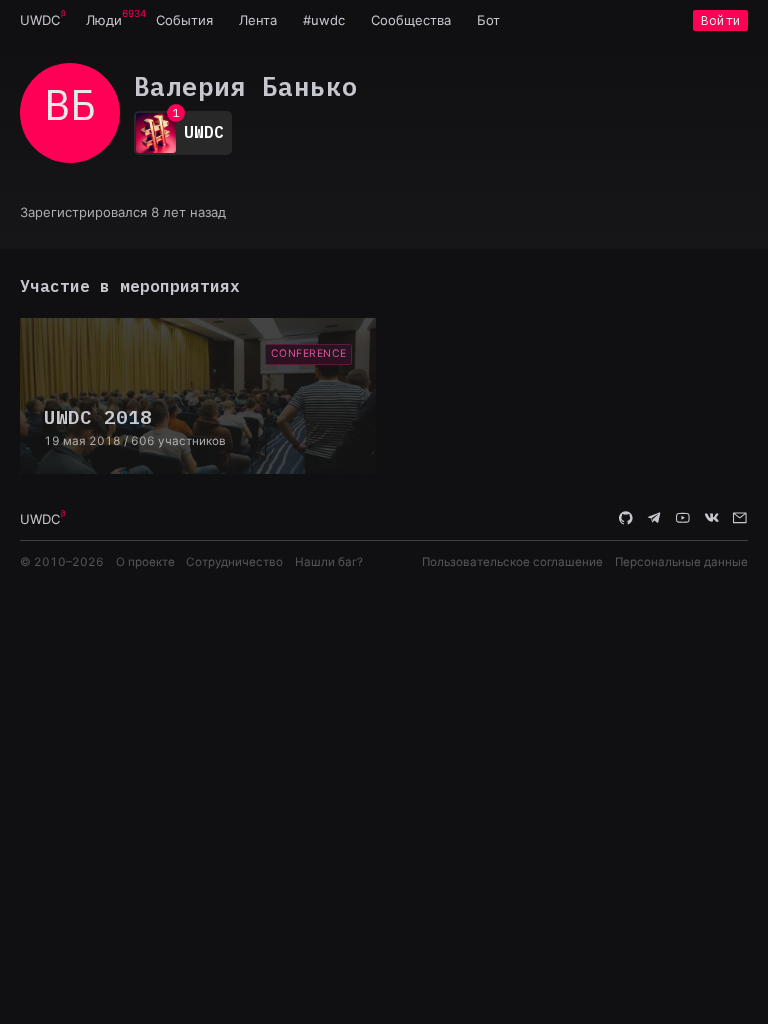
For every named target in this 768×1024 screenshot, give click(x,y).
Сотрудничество (234, 562)
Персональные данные (681, 562)
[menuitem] (40, 20)
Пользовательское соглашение (512, 562)
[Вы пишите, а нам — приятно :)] (740, 518)
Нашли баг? (329, 562)
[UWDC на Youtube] (683, 518)
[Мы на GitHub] (626, 518)
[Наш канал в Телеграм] (655, 518)
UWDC (40, 20)
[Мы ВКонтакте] (712, 518)
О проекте (145, 562)
